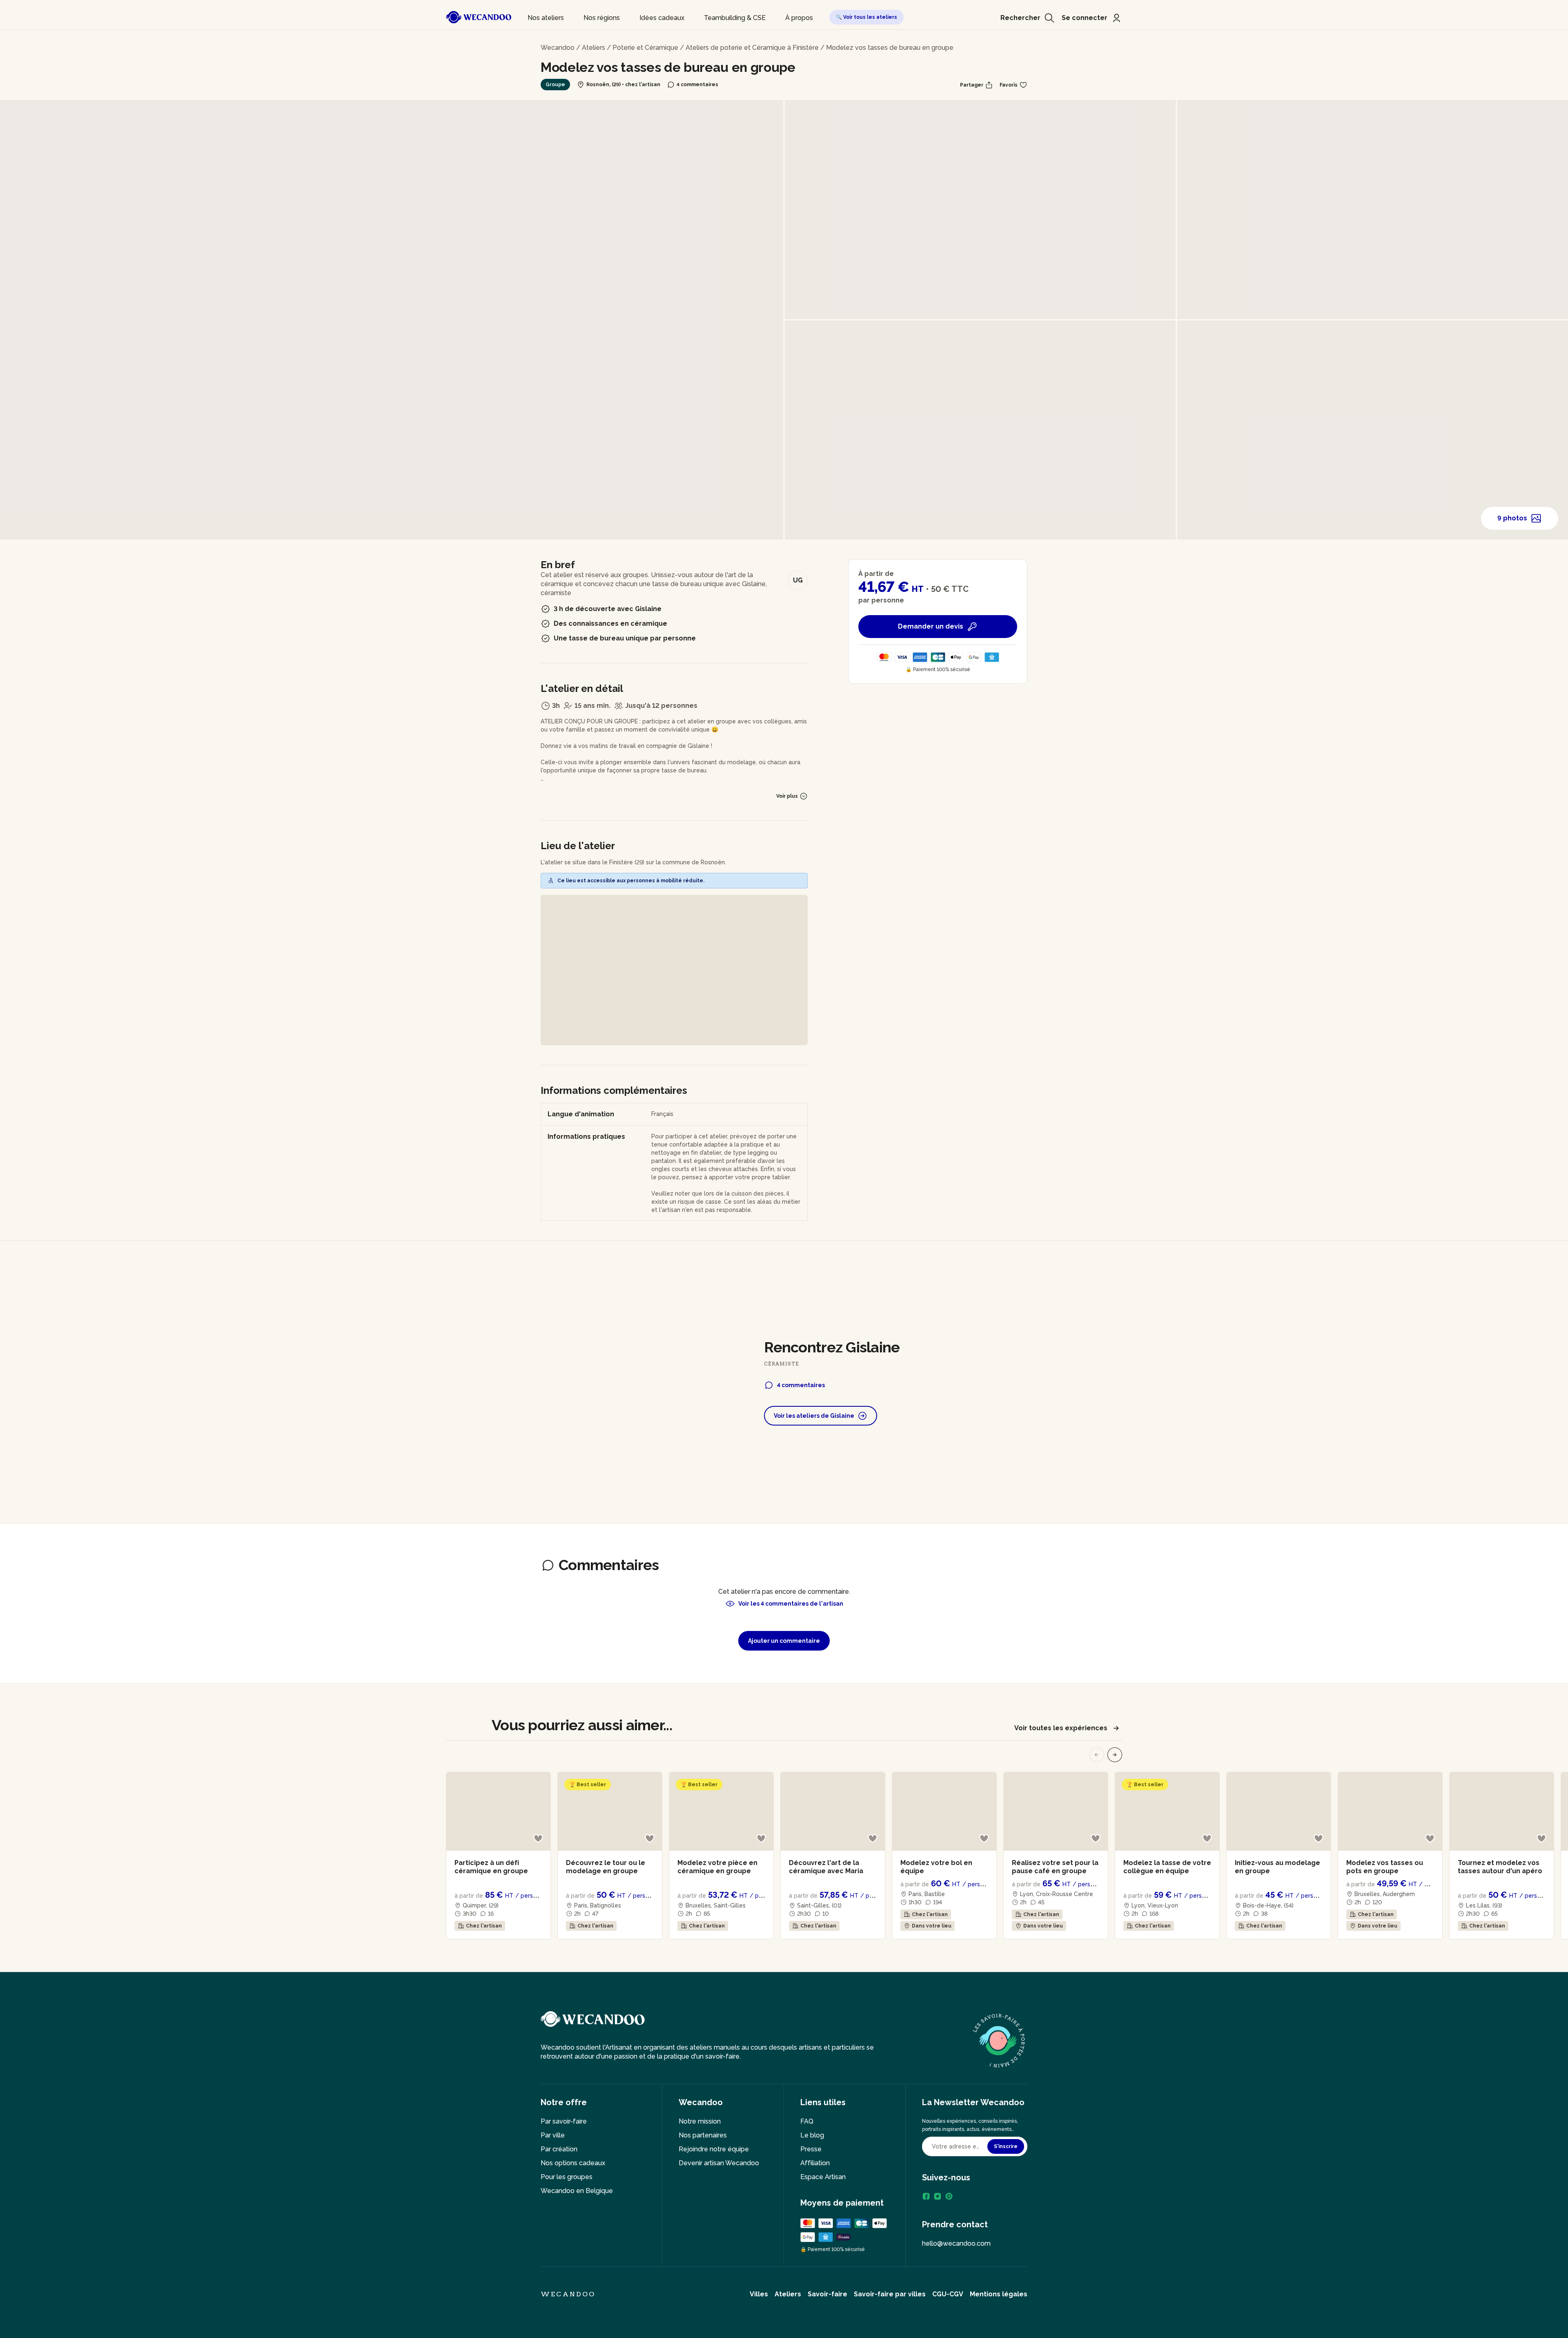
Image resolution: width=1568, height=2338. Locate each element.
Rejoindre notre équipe (714, 2149)
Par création (559, 2149)
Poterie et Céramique (645, 48)
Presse (811, 2149)
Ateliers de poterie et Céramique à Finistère (752, 48)
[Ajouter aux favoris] (538, 1838)
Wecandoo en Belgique (577, 2191)
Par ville (553, 2135)
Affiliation (815, 2163)
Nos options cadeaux (573, 2163)
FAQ (807, 2121)
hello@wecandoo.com (956, 2243)
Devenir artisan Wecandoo (719, 2163)
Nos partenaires (703, 2135)
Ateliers (594, 48)
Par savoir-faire (564, 2121)
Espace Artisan (823, 2177)
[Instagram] (938, 2196)
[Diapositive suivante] (1115, 1755)
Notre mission (700, 2121)
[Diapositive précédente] (1097, 1755)
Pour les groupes (567, 2177)
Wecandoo (558, 48)
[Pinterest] (949, 2196)
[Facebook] (926, 2196)
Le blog (812, 2135)
